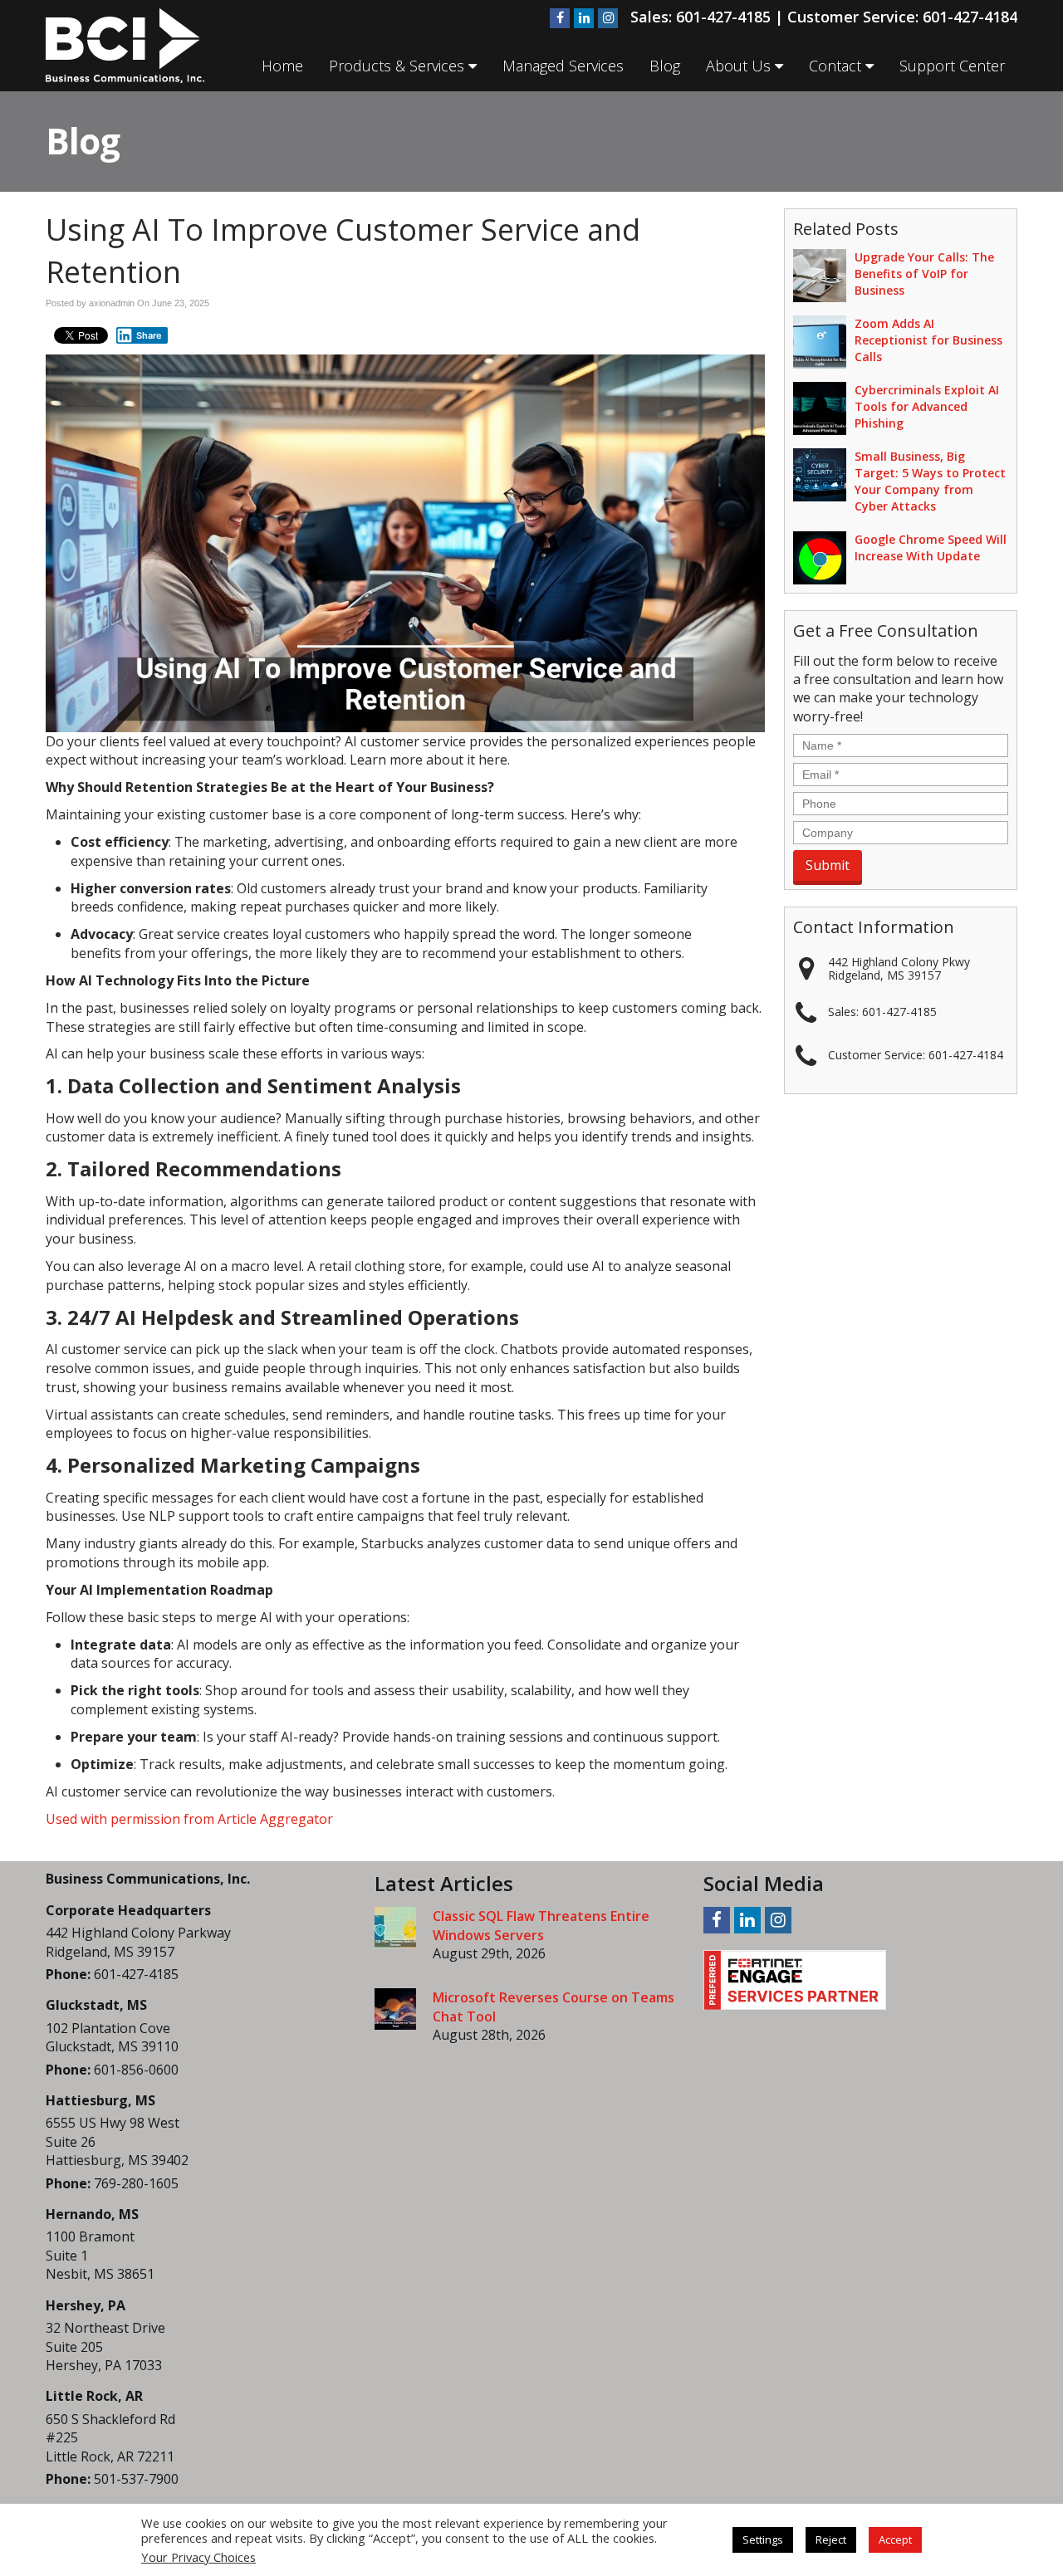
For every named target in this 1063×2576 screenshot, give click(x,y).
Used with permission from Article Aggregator (189, 1819)
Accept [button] (895, 2539)
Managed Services (563, 66)
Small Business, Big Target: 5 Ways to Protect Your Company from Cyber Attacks (930, 481)
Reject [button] (831, 2539)
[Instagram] (608, 18)
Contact (837, 66)
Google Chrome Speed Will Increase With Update (931, 547)
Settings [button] (763, 2539)
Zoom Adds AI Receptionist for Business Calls (928, 340)
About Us (740, 66)
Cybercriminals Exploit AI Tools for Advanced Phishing (927, 406)
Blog (665, 66)
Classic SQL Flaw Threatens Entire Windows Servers (541, 1926)
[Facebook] (560, 18)
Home (282, 66)
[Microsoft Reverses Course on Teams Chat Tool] (395, 2009)
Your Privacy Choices (198, 2557)
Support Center (952, 66)
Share (149, 335)
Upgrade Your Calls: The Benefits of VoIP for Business (924, 274)
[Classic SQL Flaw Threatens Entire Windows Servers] (395, 1928)
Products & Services (399, 66)
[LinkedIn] (584, 18)
